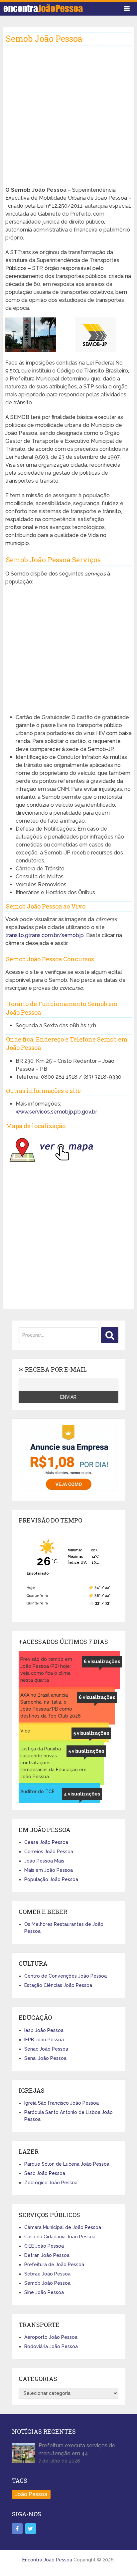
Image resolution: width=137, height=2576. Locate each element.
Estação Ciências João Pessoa (58, 1985)
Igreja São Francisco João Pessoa (62, 2103)
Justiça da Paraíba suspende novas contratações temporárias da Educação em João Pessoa (53, 1763)
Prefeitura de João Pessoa (54, 2265)
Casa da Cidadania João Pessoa (60, 2237)
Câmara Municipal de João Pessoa (63, 2227)
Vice (25, 1731)
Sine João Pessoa (44, 2292)
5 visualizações (91, 1733)
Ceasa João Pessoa (46, 1842)
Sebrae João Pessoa (47, 2274)
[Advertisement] (68, 118)
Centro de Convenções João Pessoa (66, 1976)
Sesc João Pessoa (45, 2173)
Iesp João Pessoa (44, 2030)
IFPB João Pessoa (44, 2040)
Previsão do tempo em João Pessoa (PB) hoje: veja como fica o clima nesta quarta (46, 1670)
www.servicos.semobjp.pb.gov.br (56, 1112)
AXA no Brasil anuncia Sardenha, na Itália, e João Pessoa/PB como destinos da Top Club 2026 (51, 1705)
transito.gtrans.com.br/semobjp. (46, 935)
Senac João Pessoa (46, 2049)
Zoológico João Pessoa (51, 2183)
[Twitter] (31, 2529)
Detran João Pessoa (47, 2255)
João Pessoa (31, 2494)
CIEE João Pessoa (44, 2246)
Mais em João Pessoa (49, 1870)
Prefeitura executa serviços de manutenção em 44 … (77, 2449)
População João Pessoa (51, 1879)
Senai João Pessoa (45, 2058)
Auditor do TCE (37, 1792)
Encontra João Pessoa (47, 2560)
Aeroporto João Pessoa (51, 2337)
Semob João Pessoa (47, 2283)
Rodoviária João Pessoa (51, 2346)
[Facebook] (17, 2529)
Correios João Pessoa (49, 1852)
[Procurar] (110, 1335)
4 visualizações (82, 1794)
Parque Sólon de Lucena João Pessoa (67, 2164)
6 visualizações (102, 1661)
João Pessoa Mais (44, 1861)
